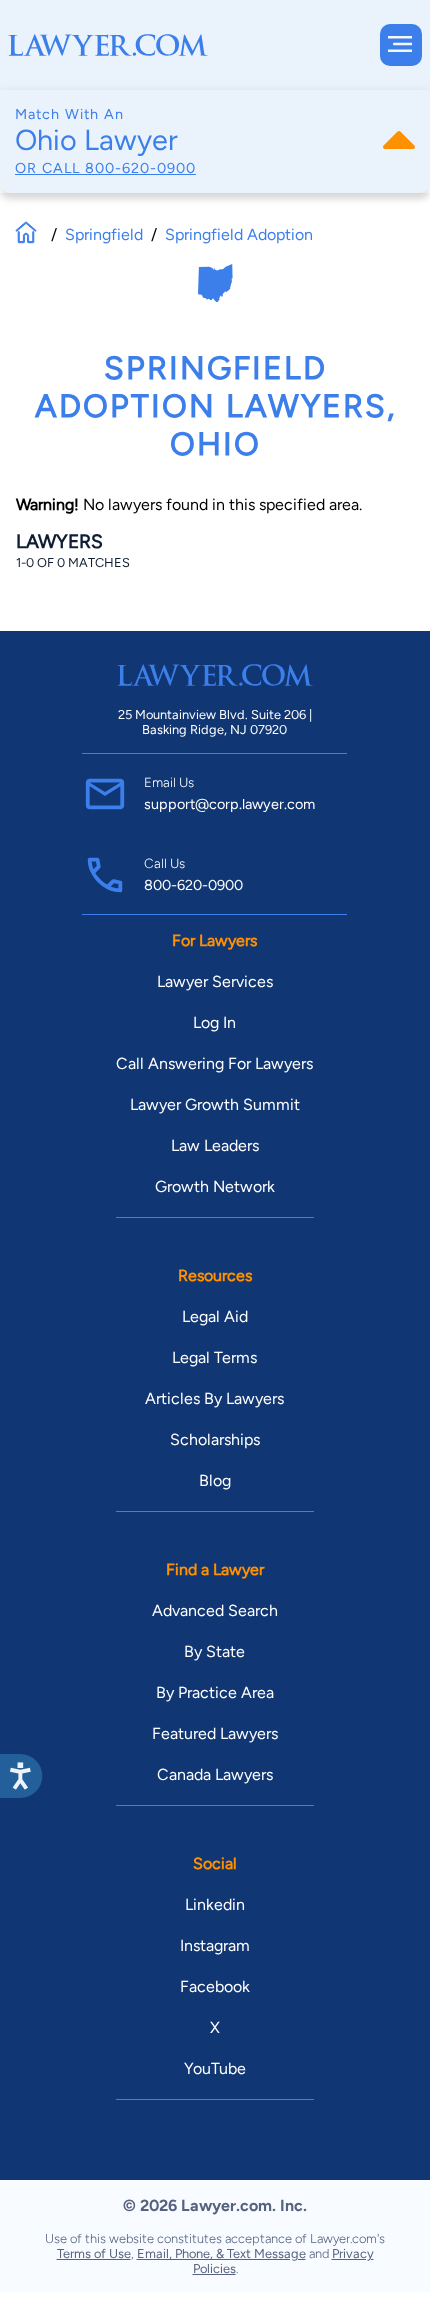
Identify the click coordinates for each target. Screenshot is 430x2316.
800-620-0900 (140, 168)
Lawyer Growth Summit (215, 1104)
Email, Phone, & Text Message (221, 2253)
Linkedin (215, 1904)
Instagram (215, 1945)
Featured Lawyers (215, 1733)
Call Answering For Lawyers (214, 1063)
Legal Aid (215, 1316)
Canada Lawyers (215, 1774)
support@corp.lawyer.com (229, 804)
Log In (214, 1022)
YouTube (215, 2068)
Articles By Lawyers (214, 1398)
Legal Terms (214, 1357)
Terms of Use (94, 2253)
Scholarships (215, 1439)
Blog (215, 1480)
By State (214, 1651)
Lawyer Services (215, 981)
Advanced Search (215, 1610)
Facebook (215, 1986)
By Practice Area (215, 1692)
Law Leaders (215, 1145)
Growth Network (215, 1186)
